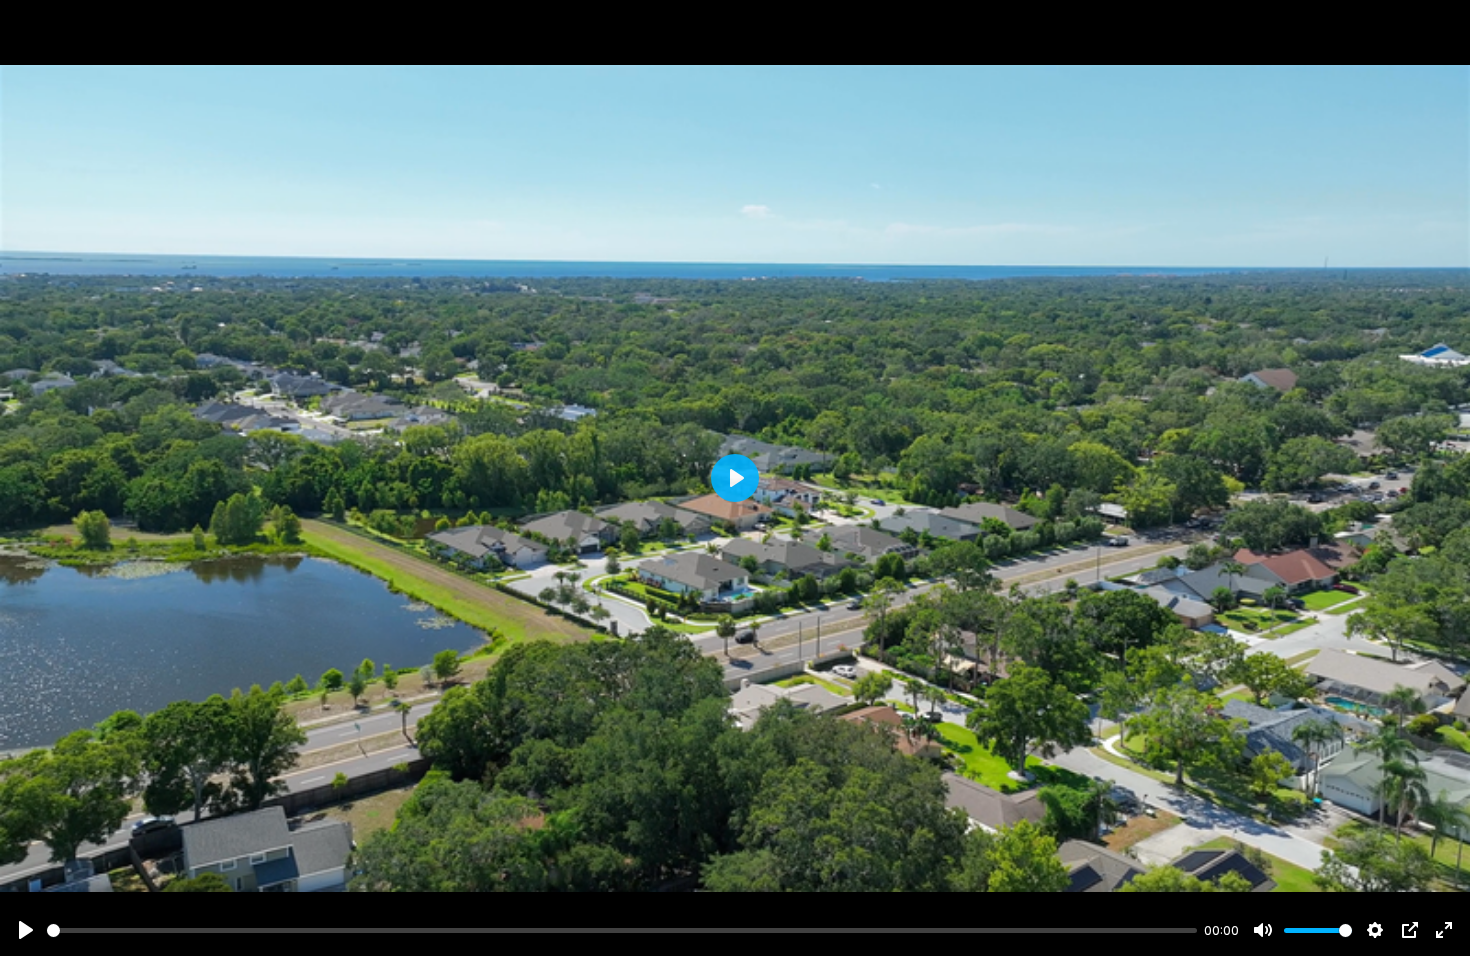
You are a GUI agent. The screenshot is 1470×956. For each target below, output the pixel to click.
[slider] (622, 930)
